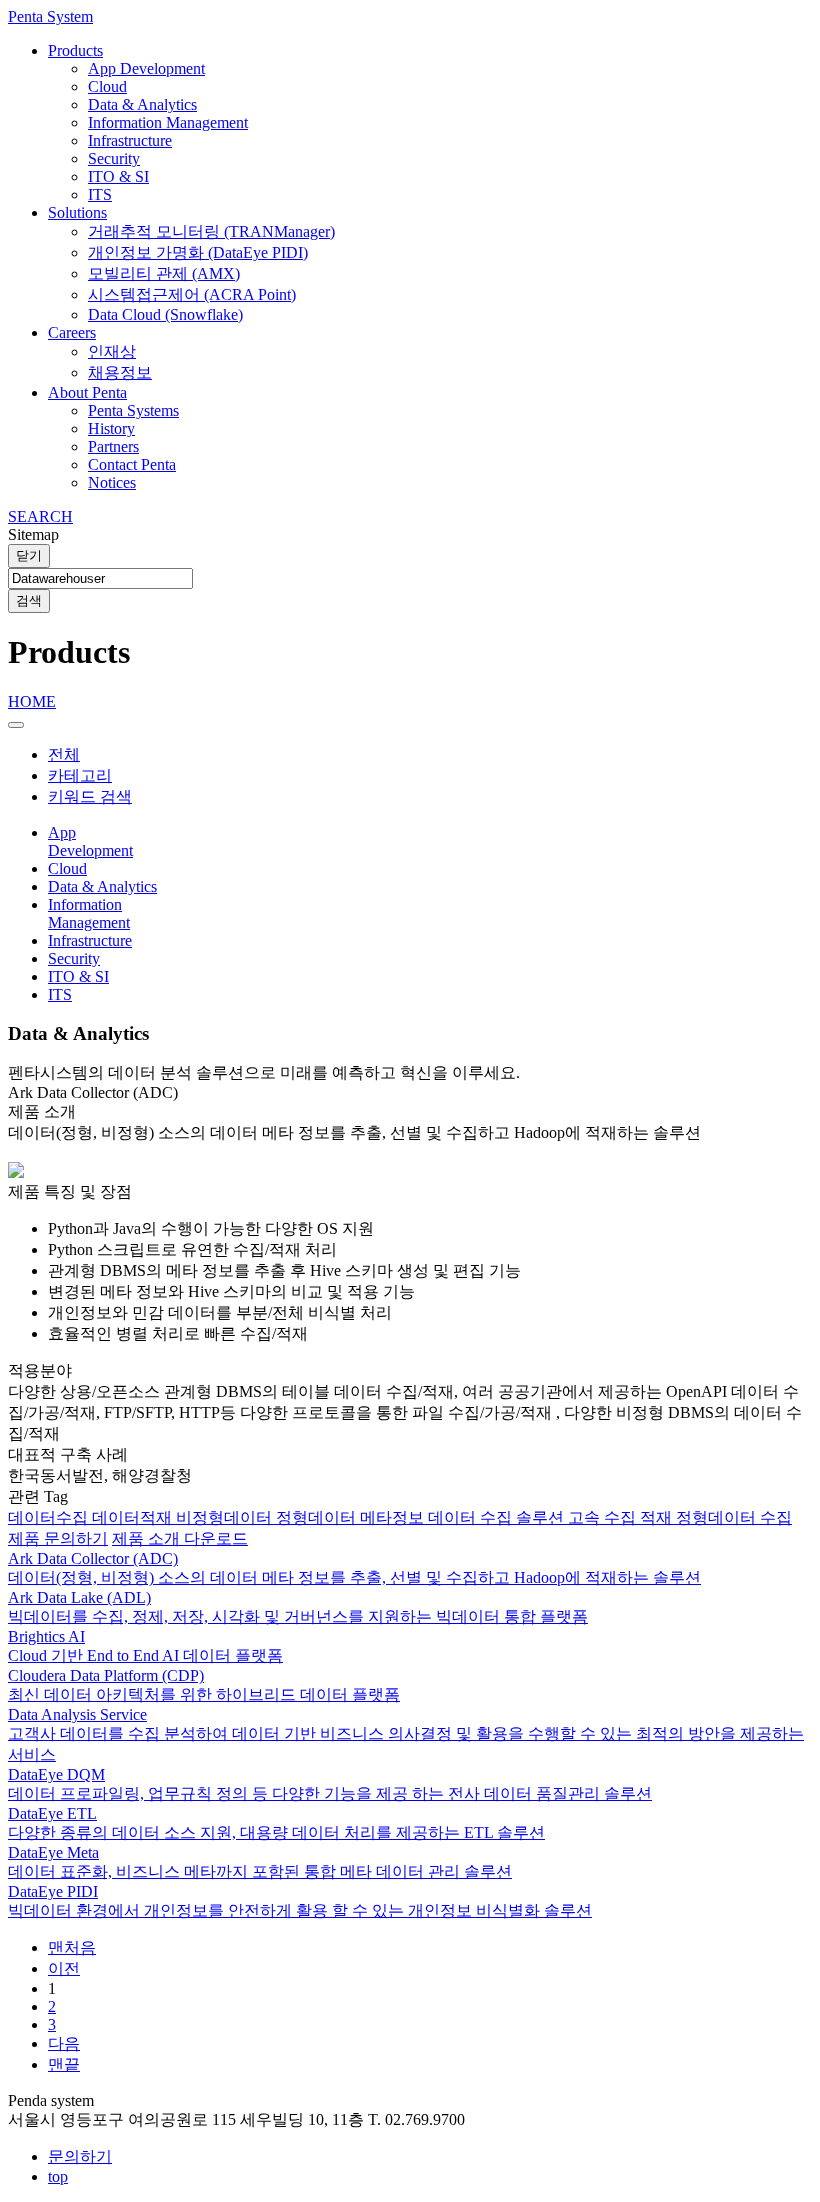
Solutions (77, 212)
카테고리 (80, 775)
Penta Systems (133, 410)
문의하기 (80, 2156)
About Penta (87, 392)
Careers (72, 332)
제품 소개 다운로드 (180, 1538)
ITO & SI (118, 176)
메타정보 (394, 1517)
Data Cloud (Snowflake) (165, 314)
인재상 (112, 351)
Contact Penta (132, 464)
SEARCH (40, 516)
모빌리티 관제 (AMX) (164, 273)
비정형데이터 (226, 1517)
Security (114, 158)
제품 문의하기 (58, 1538)
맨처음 (72, 1947)
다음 (64, 2043)
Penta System (50, 16)
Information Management (168, 122)
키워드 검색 (90, 796)
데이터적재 (134, 1517)
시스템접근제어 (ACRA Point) (192, 294)
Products (75, 50)
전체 (64, 754)
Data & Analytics (142, 104)
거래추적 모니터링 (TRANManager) (211, 231)
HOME (32, 701)
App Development (146, 68)
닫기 (29, 555)
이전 (64, 1968)
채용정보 (120, 372)
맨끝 (64, 2064)
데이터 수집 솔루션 (498, 1517)
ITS (100, 194)
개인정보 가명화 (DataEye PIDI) (198, 252)
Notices (112, 482)
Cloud (107, 86)
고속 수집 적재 (622, 1517)
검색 (29, 600)
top (58, 2176)
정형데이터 (318, 1517)
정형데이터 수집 (734, 1517)
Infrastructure (130, 140)
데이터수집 (50, 1517)
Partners (113, 446)
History (111, 428)
